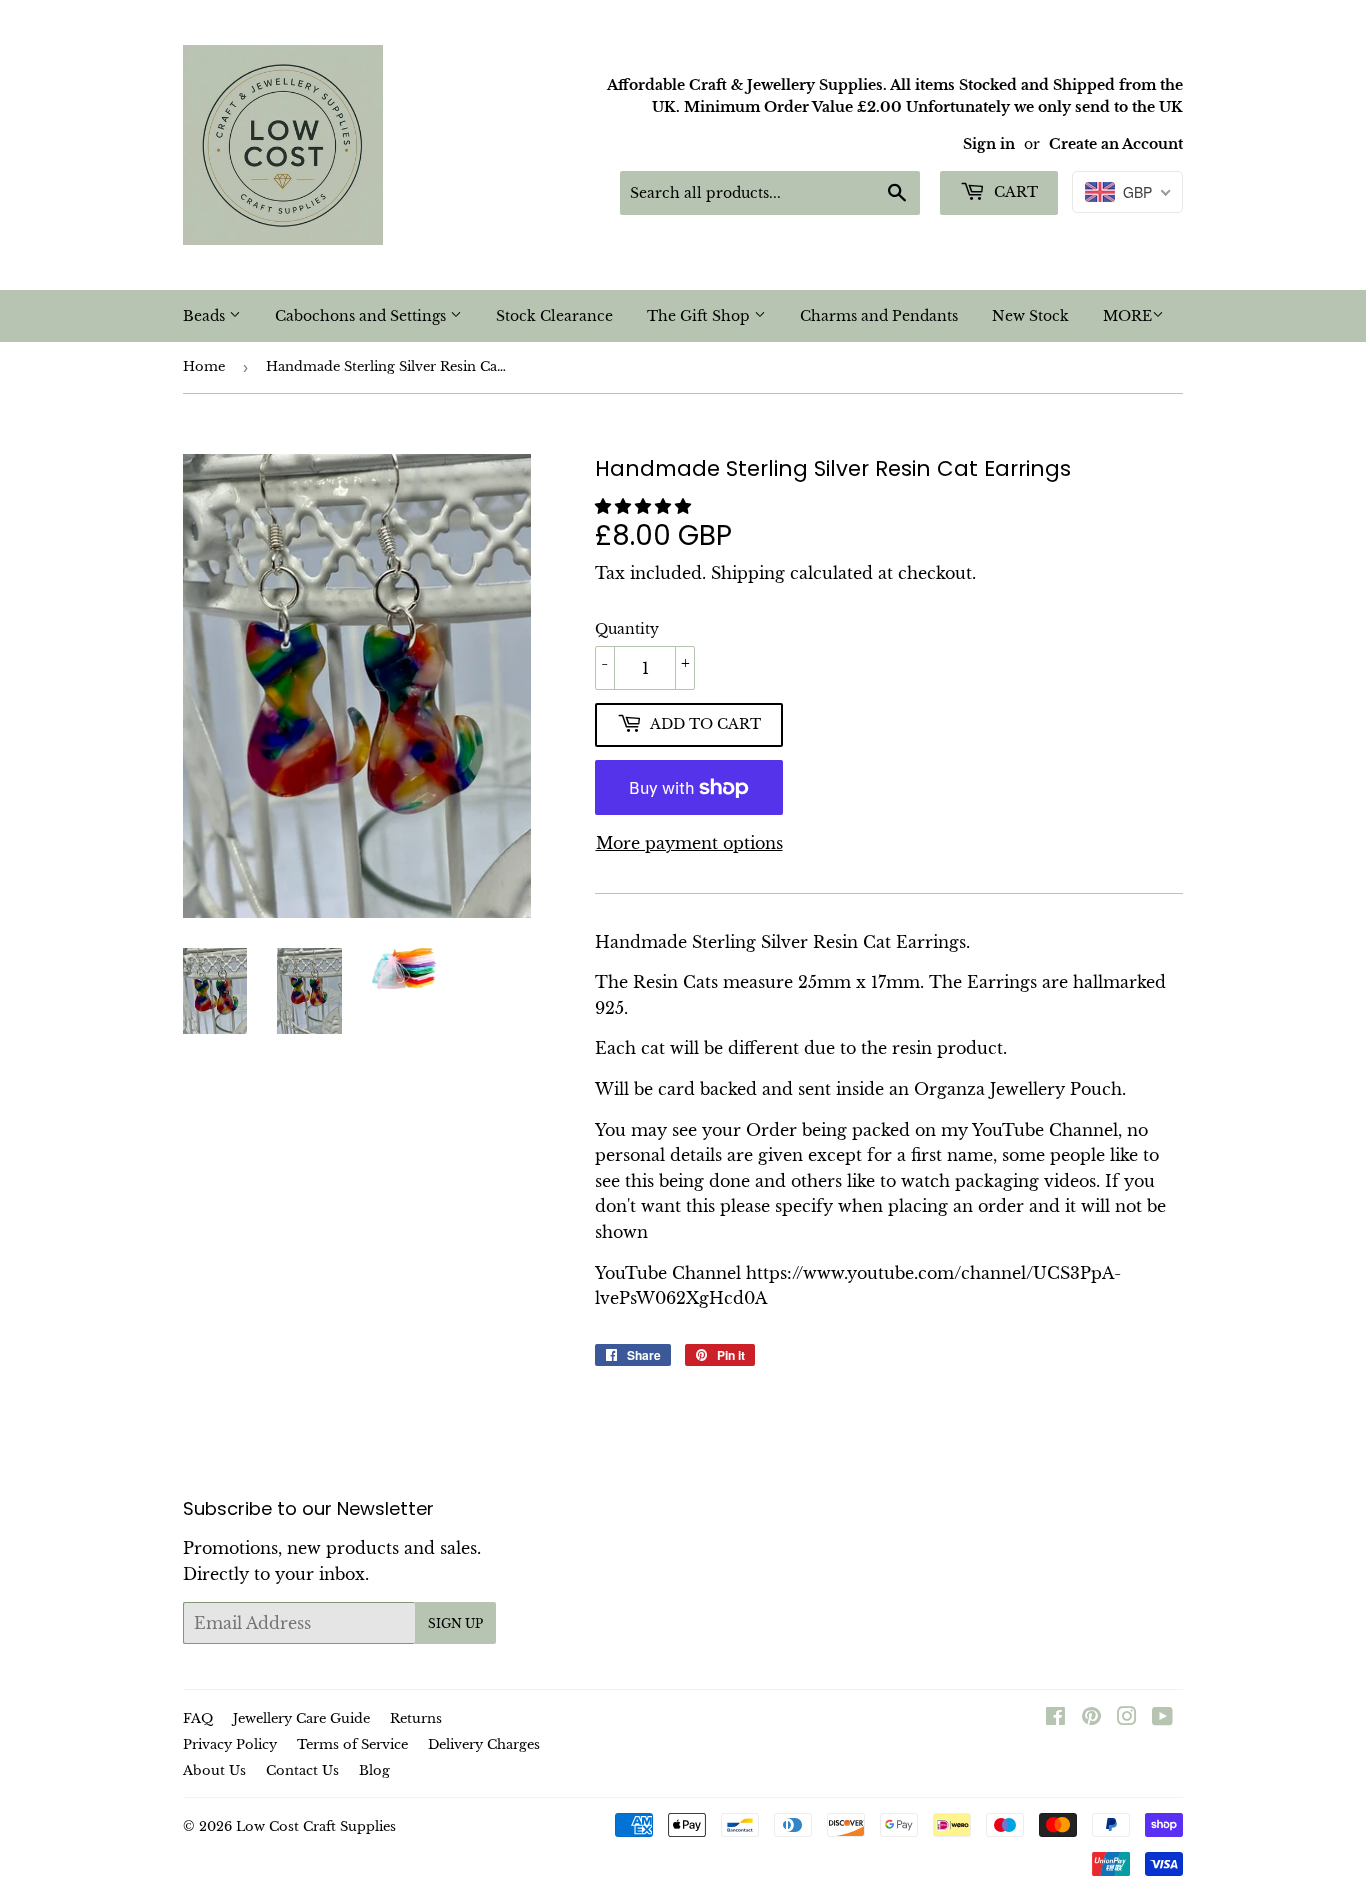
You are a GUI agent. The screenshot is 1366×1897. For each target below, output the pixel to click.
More (1127, 316)
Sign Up (455, 1623)
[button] (645, 506)
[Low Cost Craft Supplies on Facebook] (1055, 1718)
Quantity (627, 629)
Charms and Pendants (879, 316)
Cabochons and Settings (362, 316)
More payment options (689, 843)
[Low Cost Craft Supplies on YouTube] (1162, 1718)
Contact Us (302, 1770)
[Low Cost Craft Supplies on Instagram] (1127, 1718)
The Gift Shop (700, 316)
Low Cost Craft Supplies (316, 1826)
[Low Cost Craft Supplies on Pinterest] (1091, 1718)
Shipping (748, 573)
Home (204, 366)
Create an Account (1116, 144)
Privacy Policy (230, 1744)
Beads (206, 316)
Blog (374, 1770)
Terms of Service (352, 1744)
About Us (214, 1770)
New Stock (1030, 316)
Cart (1014, 192)
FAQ (198, 1718)
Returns (416, 1718)
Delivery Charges (484, 1744)
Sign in (989, 144)
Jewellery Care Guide (301, 1718)
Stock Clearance (554, 316)
